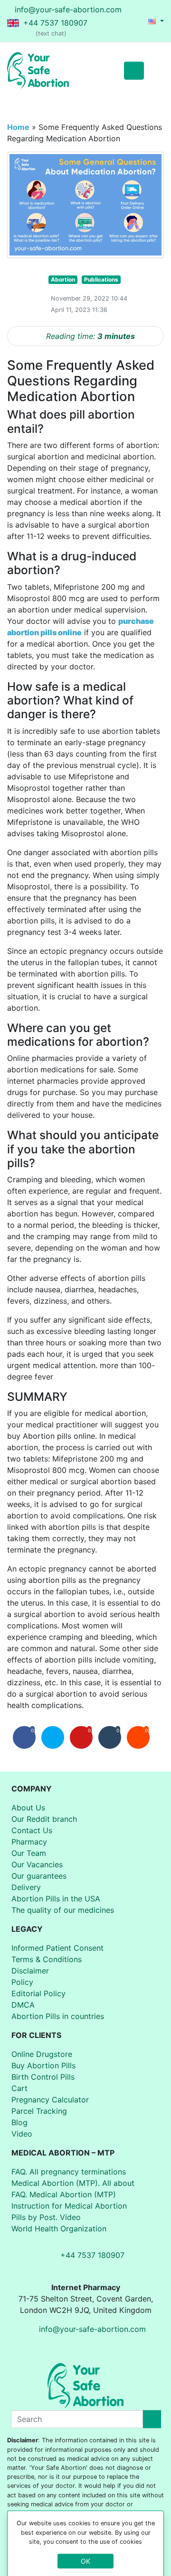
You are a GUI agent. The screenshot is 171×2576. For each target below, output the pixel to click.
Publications (101, 279)
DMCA (23, 2005)
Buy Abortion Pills (43, 2065)
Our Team (29, 1853)
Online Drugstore (42, 2054)
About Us (28, 1808)
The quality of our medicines (63, 1910)
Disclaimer (30, 1971)
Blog (19, 2122)
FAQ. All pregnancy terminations (69, 2172)
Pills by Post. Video (46, 2217)
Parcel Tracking (39, 2111)
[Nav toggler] (154, 71)
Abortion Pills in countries (58, 2016)
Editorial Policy (38, 1993)
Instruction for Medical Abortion (69, 2206)
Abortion (63, 279)
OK (85, 2561)
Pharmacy (29, 1842)
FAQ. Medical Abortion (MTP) (64, 2194)
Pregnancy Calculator (50, 2100)
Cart (19, 2088)
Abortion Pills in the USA (56, 1899)
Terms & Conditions (47, 1959)
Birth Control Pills (43, 2077)
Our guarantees (39, 1876)
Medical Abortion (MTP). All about (73, 2183)
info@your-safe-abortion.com (68, 9)
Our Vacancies (37, 1864)
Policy (22, 1982)
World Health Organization (59, 2229)
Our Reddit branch (44, 1819)
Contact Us (32, 1830)
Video (22, 2134)
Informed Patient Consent (57, 1948)
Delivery (26, 1887)
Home (18, 127)
